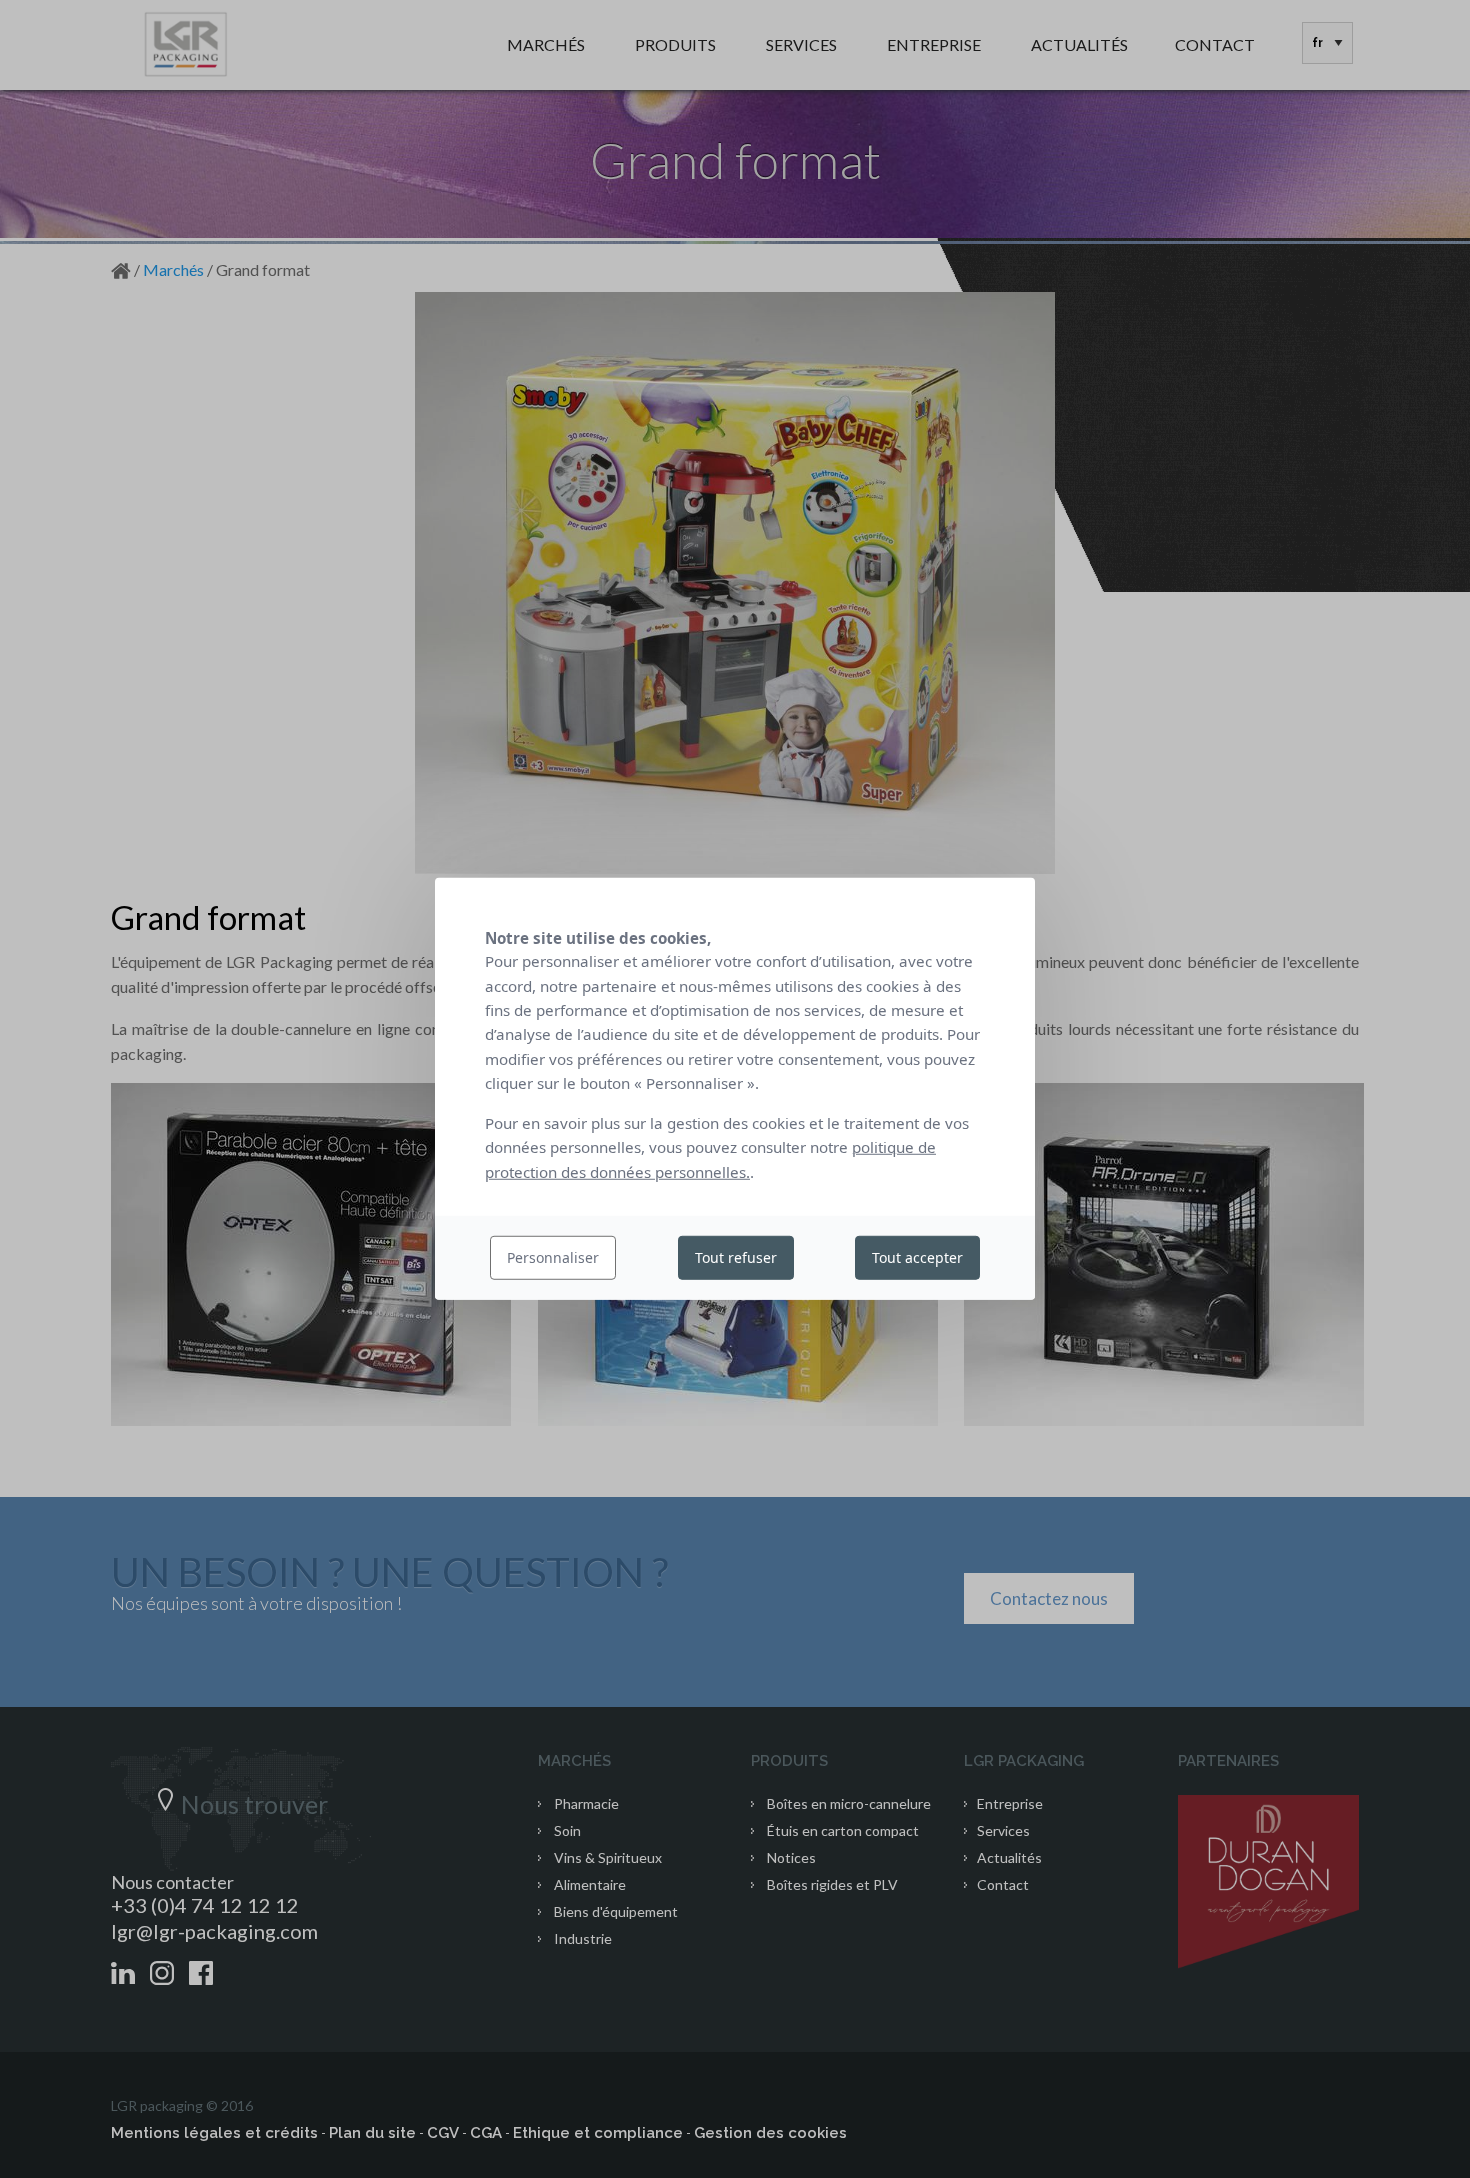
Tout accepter (917, 1257)
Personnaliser (553, 1257)
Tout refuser (736, 1257)
